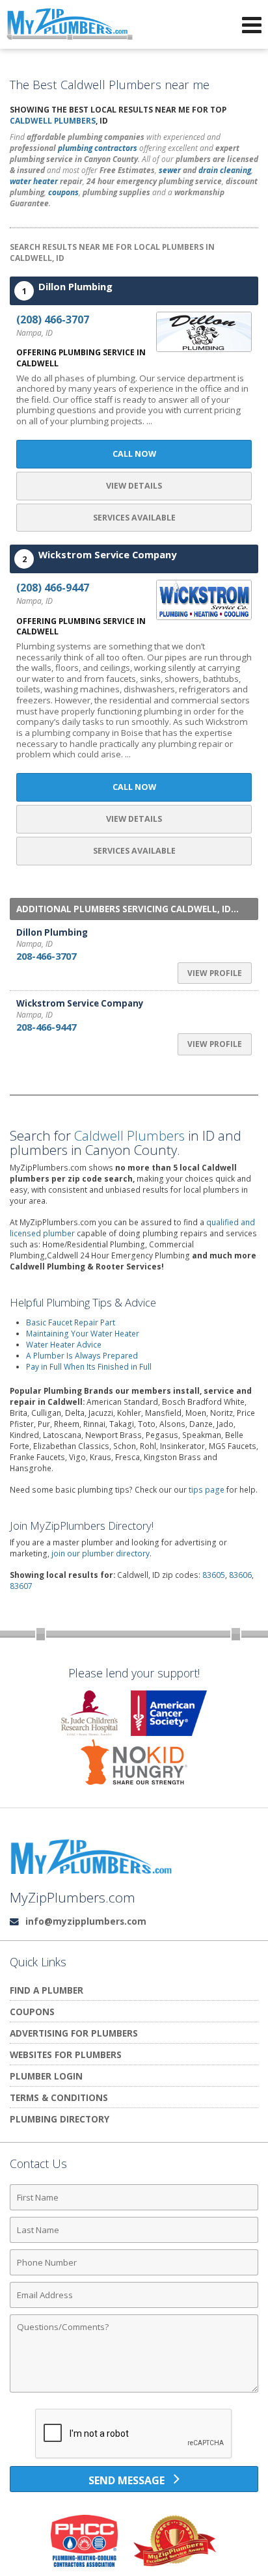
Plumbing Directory (60, 2119)
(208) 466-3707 (53, 319)
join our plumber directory (100, 1553)
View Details (134, 486)
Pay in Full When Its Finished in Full (89, 1367)
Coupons (32, 2012)
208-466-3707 (46, 956)
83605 (214, 1575)
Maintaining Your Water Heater (83, 1334)
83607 (21, 1586)
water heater (34, 181)
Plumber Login (46, 2076)
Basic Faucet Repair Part (71, 1322)
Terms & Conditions (59, 2097)
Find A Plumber (47, 1990)
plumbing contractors (98, 148)
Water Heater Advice (64, 1345)
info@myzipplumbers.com (86, 1921)
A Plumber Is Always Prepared (82, 1356)
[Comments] (134, 2392)
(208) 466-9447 (53, 588)
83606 (240, 1575)
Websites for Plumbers (66, 2054)
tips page (207, 1490)
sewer (170, 170)
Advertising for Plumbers (74, 2033)
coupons (63, 192)
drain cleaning (225, 170)
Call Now (134, 454)
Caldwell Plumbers (53, 121)
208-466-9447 (46, 1027)
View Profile (215, 973)
